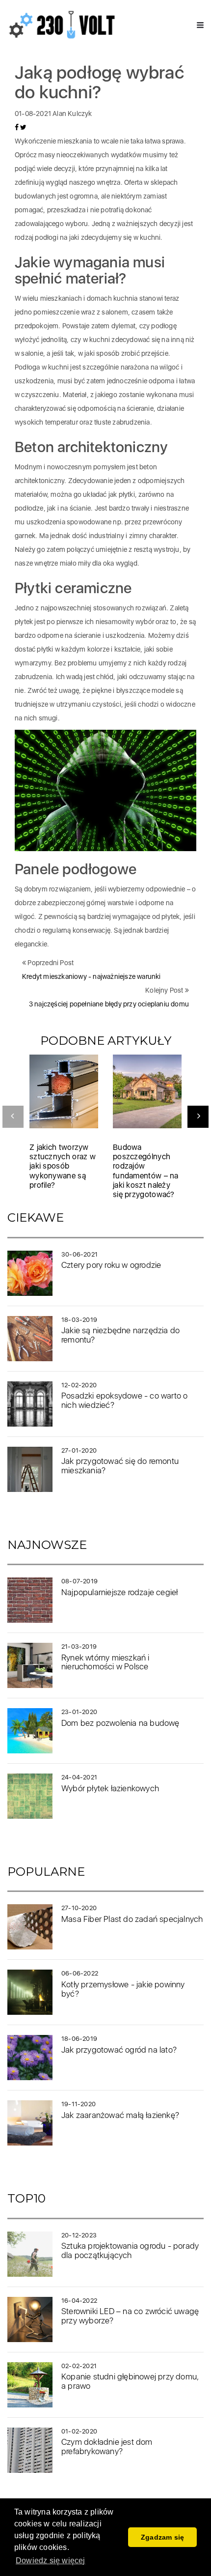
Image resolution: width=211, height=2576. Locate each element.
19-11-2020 (79, 2104)
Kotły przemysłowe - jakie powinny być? (123, 1989)
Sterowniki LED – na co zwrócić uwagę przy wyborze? (130, 2316)
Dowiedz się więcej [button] (51, 2561)
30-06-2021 (79, 1254)
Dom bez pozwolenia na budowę (120, 1723)
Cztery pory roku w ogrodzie (111, 1265)
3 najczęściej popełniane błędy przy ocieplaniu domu (109, 1004)
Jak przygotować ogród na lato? (119, 2050)
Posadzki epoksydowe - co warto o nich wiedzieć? (124, 1400)
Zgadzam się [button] (162, 2537)
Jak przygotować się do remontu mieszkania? (120, 1466)
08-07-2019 (79, 1581)
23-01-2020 (79, 1712)
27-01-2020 (79, 1450)
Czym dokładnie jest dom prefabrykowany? (107, 2447)
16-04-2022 (79, 2301)
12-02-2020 (79, 1385)
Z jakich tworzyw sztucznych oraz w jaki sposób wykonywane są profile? (63, 1166)
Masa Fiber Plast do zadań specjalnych (132, 1919)
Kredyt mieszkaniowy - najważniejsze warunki (92, 976)
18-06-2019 (79, 2039)
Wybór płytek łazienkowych (110, 1788)
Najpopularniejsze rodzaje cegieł (119, 1592)
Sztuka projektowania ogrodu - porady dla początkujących (130, 2250)
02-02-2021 (79, 2366)
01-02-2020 (79, 2431)
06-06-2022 (80, 1973)
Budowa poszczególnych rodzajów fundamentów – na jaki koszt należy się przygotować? (146, 1171)
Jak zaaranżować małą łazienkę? (120, 2115)
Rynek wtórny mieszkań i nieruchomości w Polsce (105, 1662)
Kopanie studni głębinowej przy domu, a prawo (130, 2381)
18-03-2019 (79, 1320)
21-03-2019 (79, 1646)
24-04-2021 (79, 1777)
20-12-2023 (79, 2235)
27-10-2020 (79, 1908)
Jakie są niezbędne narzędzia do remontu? (120, 1335)
